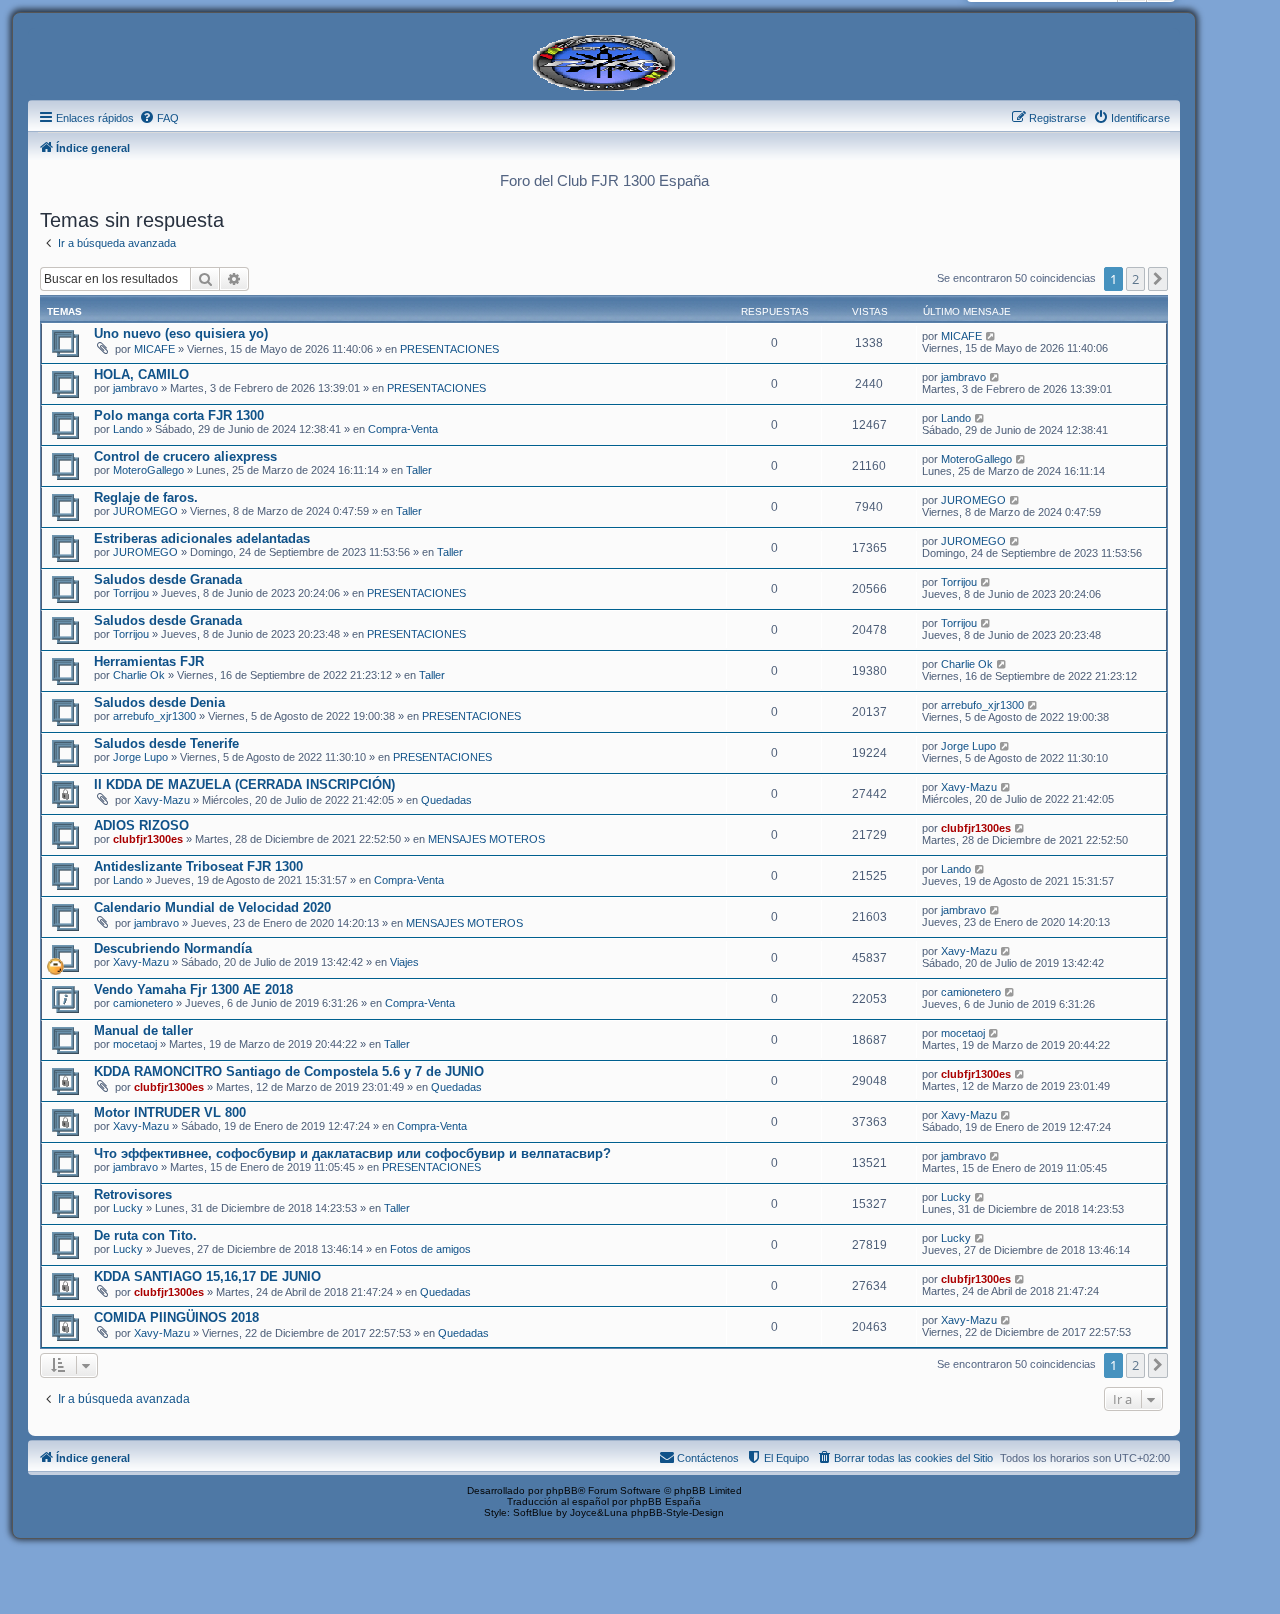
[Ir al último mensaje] (991, 336)
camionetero (143, 1003)
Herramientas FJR (149, 661)
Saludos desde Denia (159, 702)
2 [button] (1135, 279)
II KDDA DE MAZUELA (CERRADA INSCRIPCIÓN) (244, 784)
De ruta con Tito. (145, 1235)
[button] (1158, 279)
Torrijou (131, 593)
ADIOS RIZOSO (141, 825)
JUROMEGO (145, 511)
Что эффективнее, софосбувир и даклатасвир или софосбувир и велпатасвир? (352, 1153)
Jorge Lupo (140, 757)
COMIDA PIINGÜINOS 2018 (176, 1317)
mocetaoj (135, 1044)
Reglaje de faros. (146, 497)
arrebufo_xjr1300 (154, 716)
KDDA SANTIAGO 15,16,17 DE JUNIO (207, 1276)
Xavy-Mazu (162, 800)
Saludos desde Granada (168, 579)
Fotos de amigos (430, 1249)
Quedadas (446, 800)
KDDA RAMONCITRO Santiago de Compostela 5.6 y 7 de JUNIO (289, 1071)
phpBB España (665, 1501)
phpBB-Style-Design (677, 1512)
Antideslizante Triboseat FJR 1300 (198, 866)
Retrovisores (133, 1194)
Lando (128, 429)
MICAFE (154, 349)
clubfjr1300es (148, 839)
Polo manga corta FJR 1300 (179, 415)
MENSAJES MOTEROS (486, 839)
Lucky (128, 1208)
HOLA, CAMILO (141, 374)
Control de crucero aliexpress (185, 456)
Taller (419, 470)
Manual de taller (143, 1030)
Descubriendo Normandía (173, 948)
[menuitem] (159, 118)
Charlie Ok (139, 675)
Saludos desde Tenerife (166, 743)
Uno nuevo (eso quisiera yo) (181, 333)
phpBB (562, 1490)
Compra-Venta (403, 429)
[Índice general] (604, 61)
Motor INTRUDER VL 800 (170, 1112)
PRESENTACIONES (449, 349)
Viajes (404, 962)
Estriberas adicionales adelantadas (202, 538)
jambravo (135, 388)
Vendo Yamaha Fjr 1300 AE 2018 (193, 989)
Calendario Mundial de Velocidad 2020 (212, 907)
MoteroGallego (148, 470)
